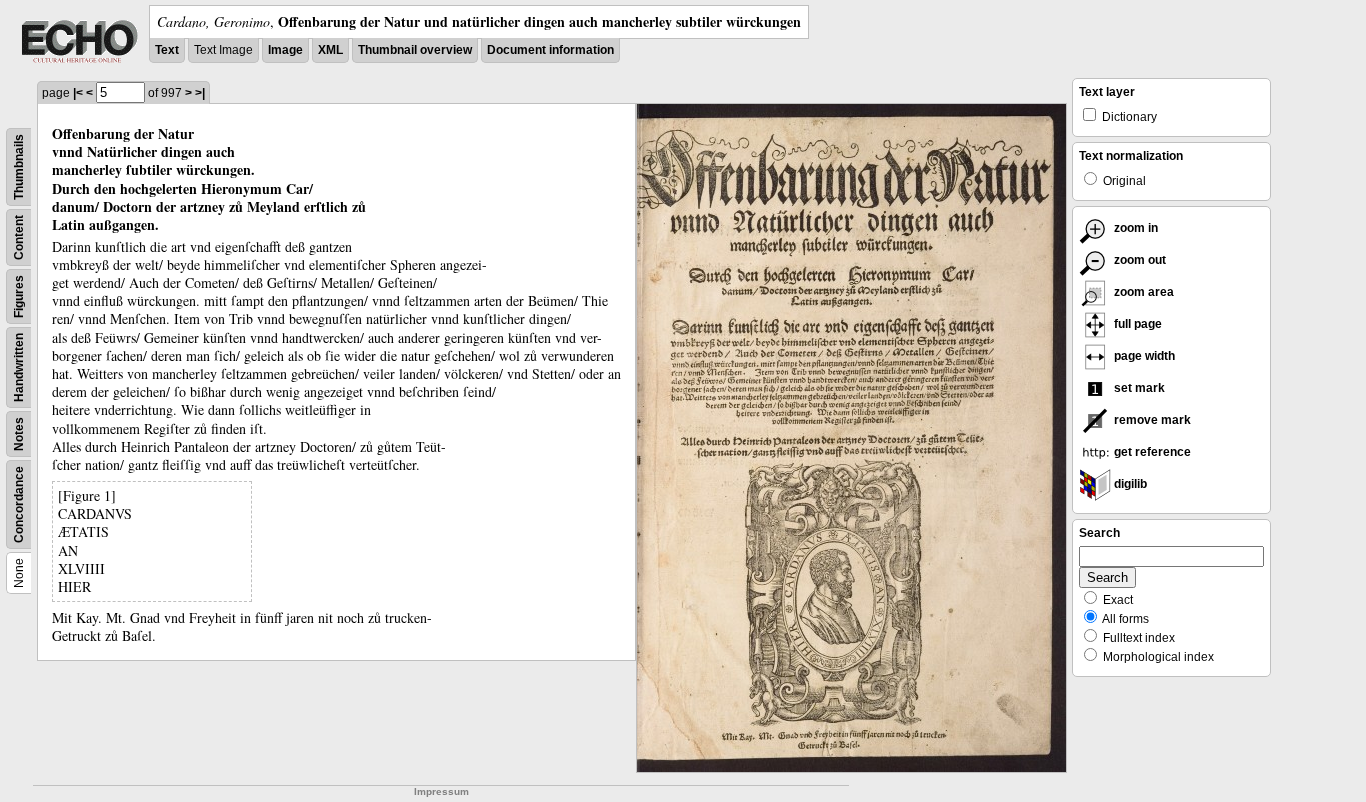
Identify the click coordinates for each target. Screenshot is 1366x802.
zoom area (1142, 292)
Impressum (441, 791)
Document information (550, 50)
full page (1136, 324)
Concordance (19, 504)
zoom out (1138, 260)
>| (200, 93)
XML (330, 50)
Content (19, 237)
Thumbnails (19, 167)
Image (285, 50)
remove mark (1151, 420)
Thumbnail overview (415, 50)
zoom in (1134, 228)
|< (78, 93)
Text (167, 50)
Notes (19, 434)
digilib (1129, 484)
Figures (19, 296)
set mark (1138, 388)
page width (1143, 356)
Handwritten (19, 367)
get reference (1151, 452)
